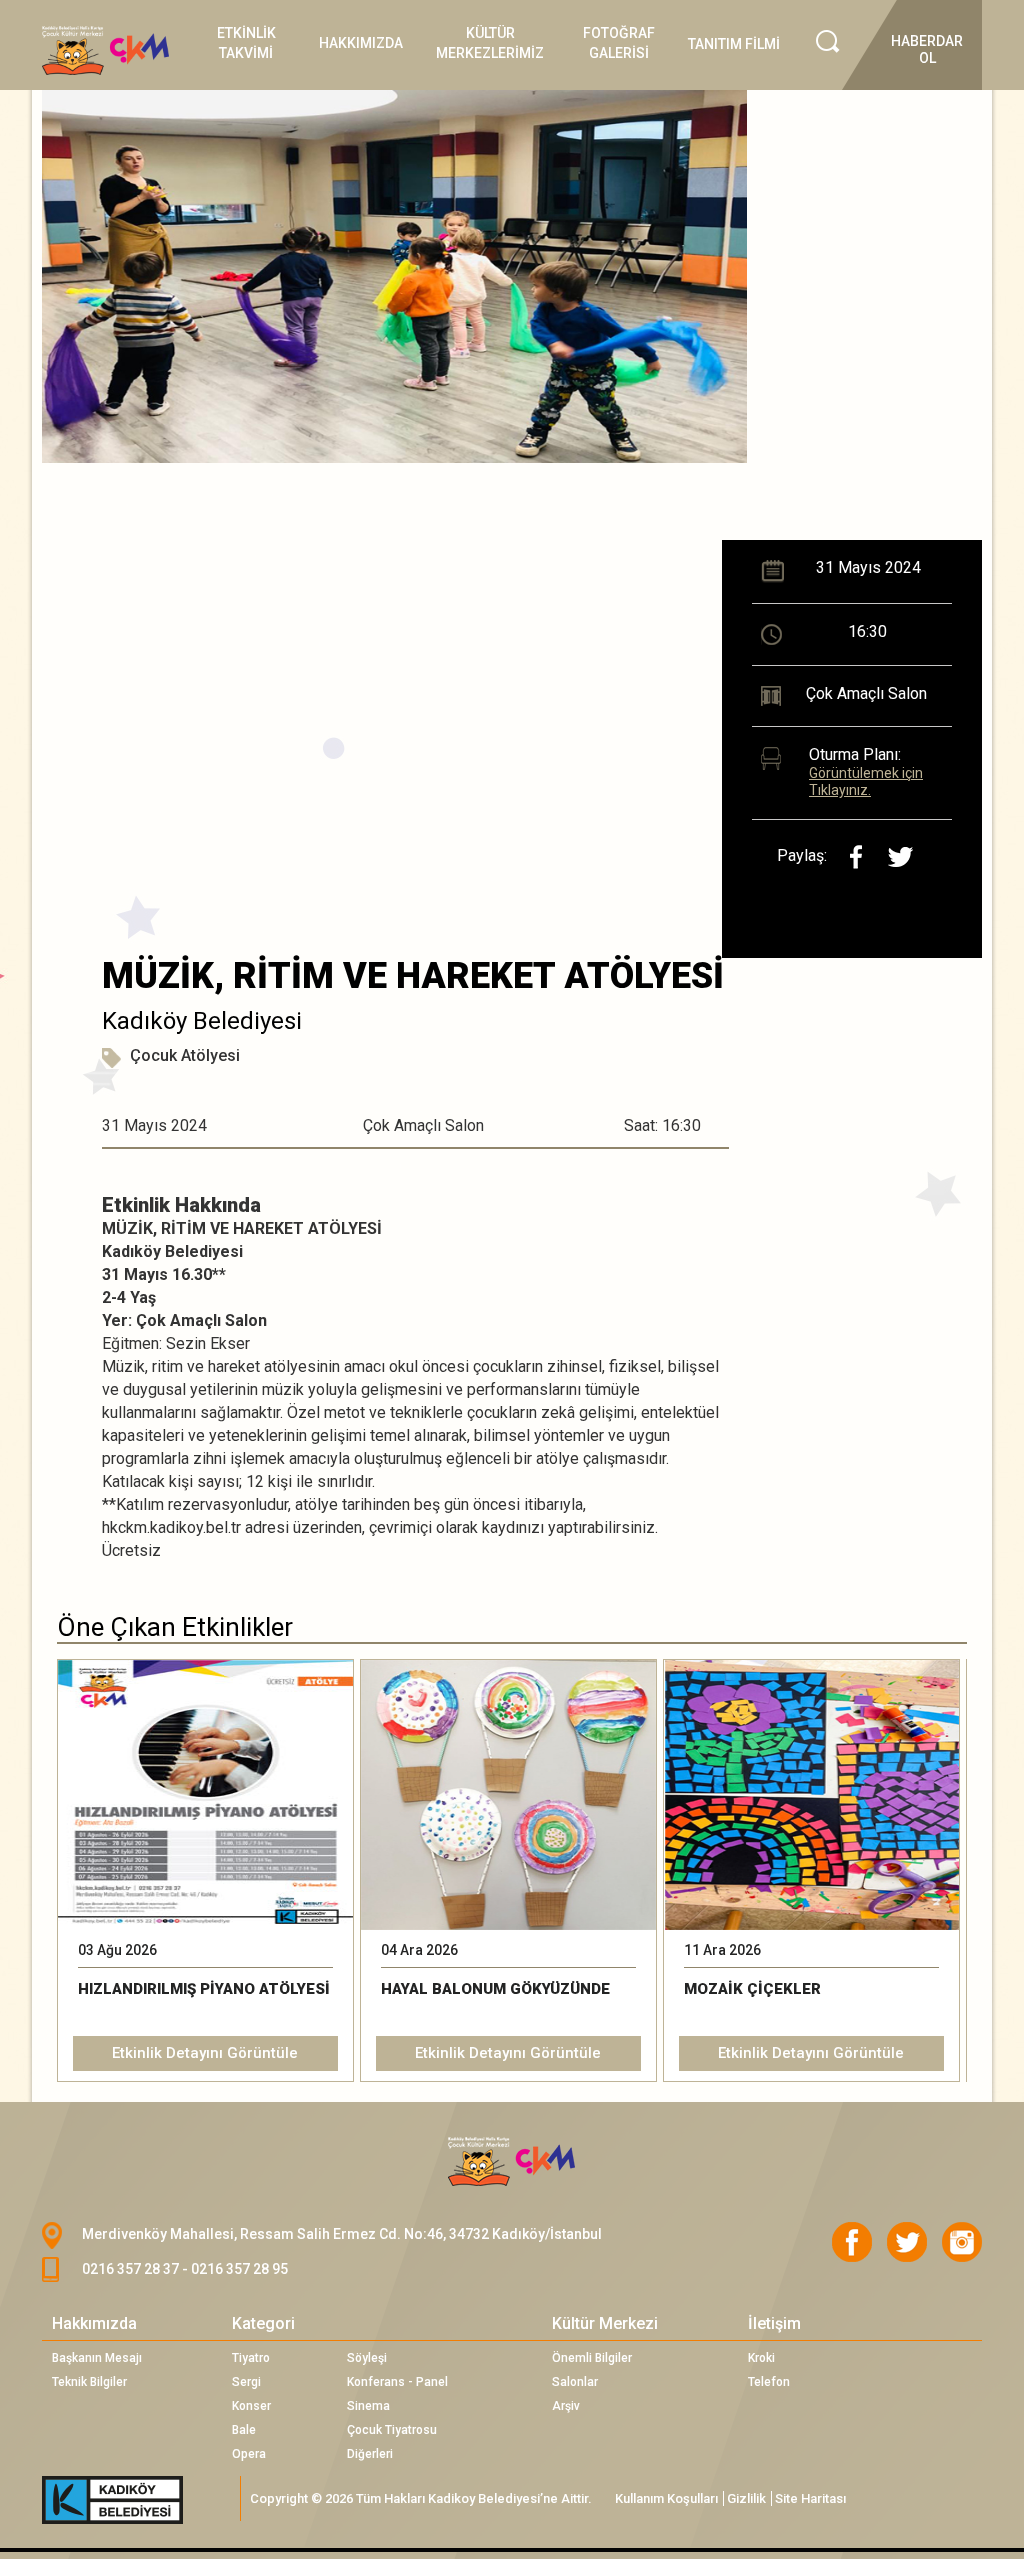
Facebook (852, 2242)
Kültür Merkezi (605, 2323)
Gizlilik (746, 2498)
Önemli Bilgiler (592, 2358)
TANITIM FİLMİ (734, 44)
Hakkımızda (94, 2323)
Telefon (769, 2382)
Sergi (246, 2382)
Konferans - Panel (397, 2382)
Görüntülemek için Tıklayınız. (866, 781)
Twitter (907, 2242)
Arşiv (566, 2406)
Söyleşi (367, 2358)
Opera (249, 2454)
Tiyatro (251, 2358)
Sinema (368, 2406)
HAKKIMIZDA (361, 43)
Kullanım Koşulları (666, 2498)
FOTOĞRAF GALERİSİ (619, 43)
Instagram (962, 2242)
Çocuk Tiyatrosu (392, 2430)
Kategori (263, 2323)
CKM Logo (512, 2162)
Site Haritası (810, 2498)
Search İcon (828, 42)
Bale (244, 2430)
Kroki (761, 2358)
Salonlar (575, 2382)
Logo (111, 51)
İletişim (774, 2323)
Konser (251, 2406)
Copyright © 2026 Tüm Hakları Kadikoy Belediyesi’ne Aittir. (421, 2498)
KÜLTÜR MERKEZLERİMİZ (490, 43)
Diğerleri (370, 2454)
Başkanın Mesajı (97, 2358)
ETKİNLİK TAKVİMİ (246, 43)
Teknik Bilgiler (89, 2382)
